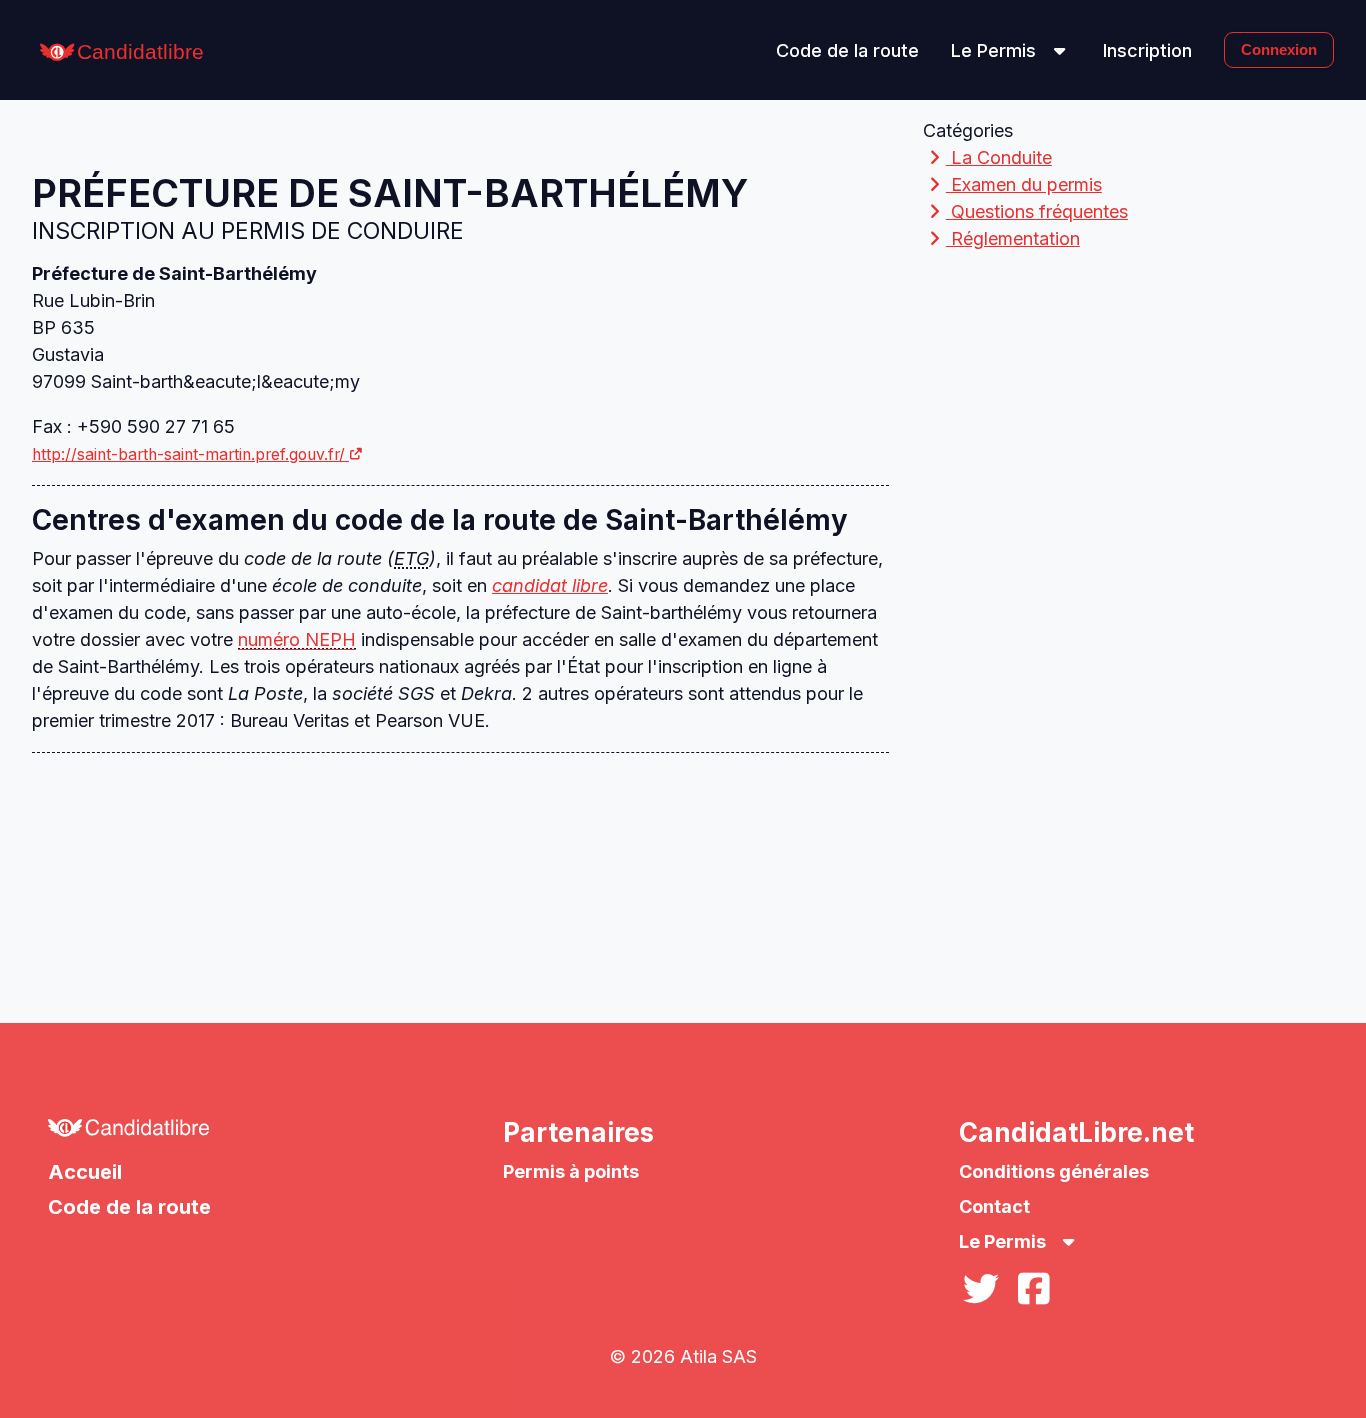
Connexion (1279, 49)
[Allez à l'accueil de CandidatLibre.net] (227, 1133)
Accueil (85, 1172)
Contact (994, 1206)
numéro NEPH (297, 639)
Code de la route (847, 50)
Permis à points (571, 1171)
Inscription (1147, 50)
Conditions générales (1054, 1171)
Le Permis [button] (996, 50)
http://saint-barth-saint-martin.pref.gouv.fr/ (188, 454)
